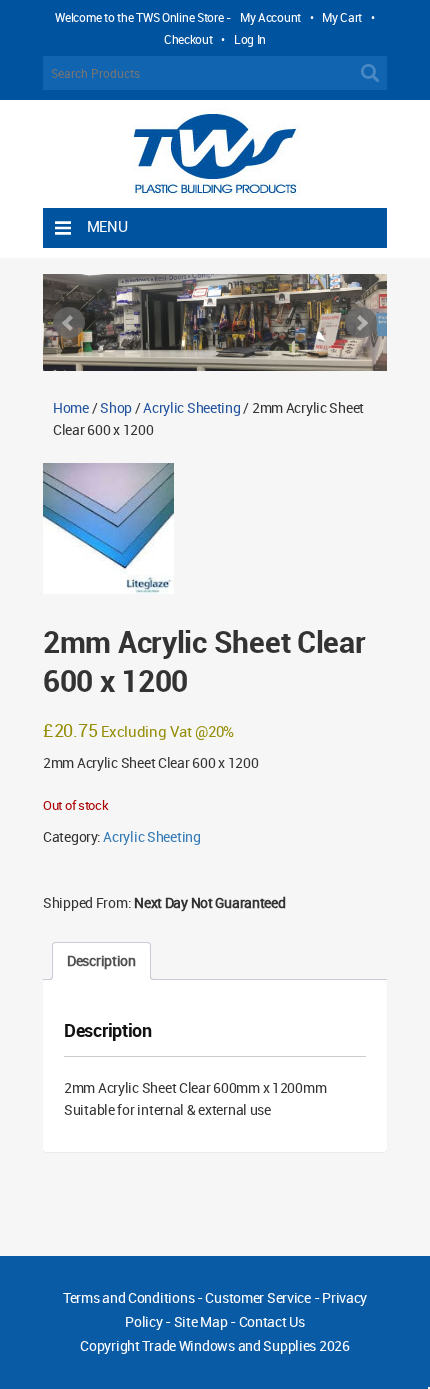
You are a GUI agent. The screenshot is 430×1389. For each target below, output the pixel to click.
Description (101, 960)
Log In (250, 39)
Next (361, 323)
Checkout (188, 39)
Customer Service (258, 1297)
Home (71, 407)
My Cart (342, 17)
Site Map (201, 1321)
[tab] (101, 961)
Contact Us (272, 1321)
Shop (116, 407)
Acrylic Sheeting (192, 407)
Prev (69, 323)
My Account (270, 17)
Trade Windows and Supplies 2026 (245, 1345)
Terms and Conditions (128, 1297)
